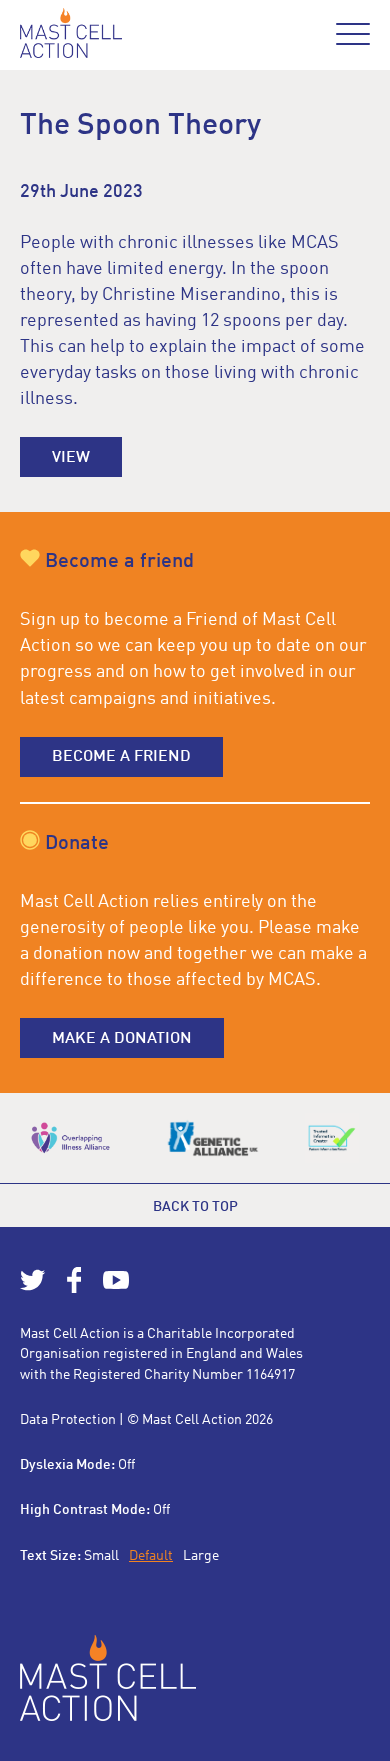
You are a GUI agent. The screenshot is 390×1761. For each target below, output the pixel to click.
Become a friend (121, 757)
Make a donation (122, 1039)
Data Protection (68, 1420)
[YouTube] (116, 1289)
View (71, 458)
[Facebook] (74, 1289)
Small (101, 1556)
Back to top (195, 1207)
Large (201, 1556)
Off (126, 1465)
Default (151, 1556)
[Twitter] (33, 1289)
